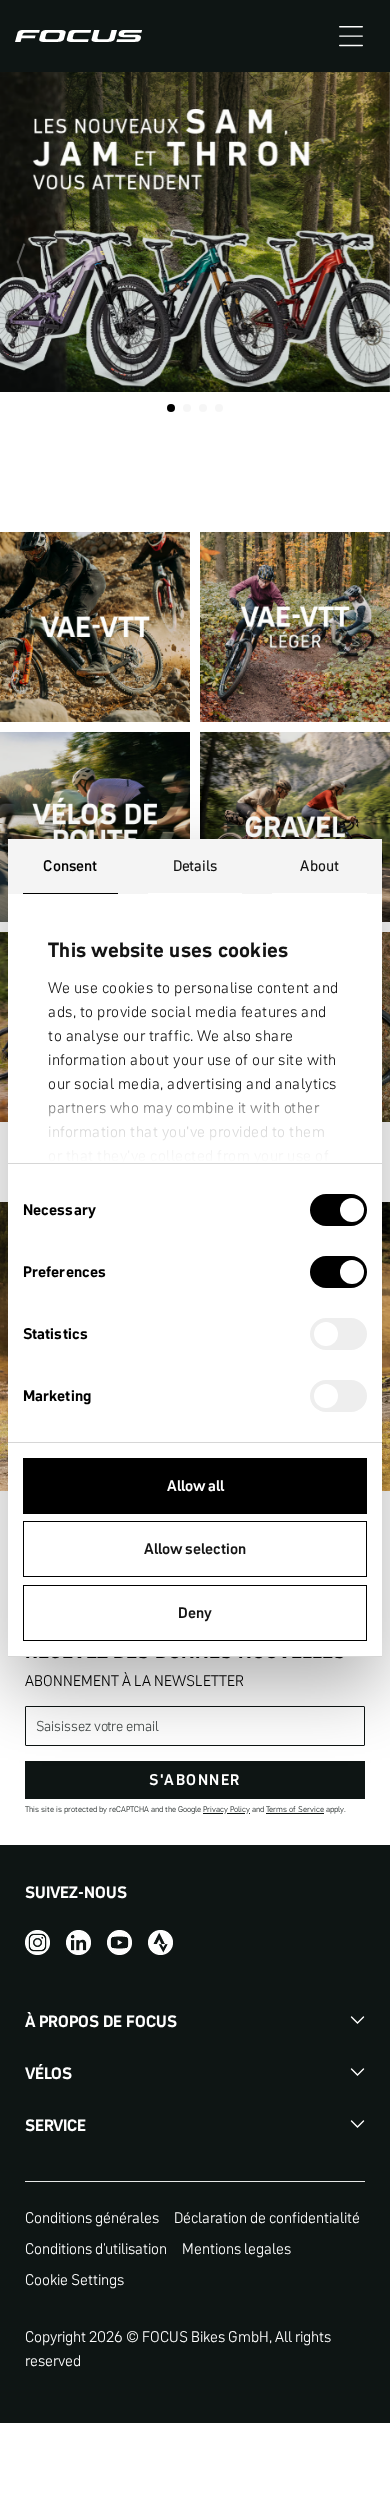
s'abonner (195, 1779)
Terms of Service (295, 1809)
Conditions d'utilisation (96, 2248)
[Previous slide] (30, 262)
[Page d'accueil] (78, 36)
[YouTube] (119, 1942)
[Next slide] (360, 262)
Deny (195, 1612)
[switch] (338, 1274)
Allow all (195, 1485)
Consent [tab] (70, 865)
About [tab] (319, 865)
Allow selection (195, 1548)
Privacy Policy (226, 1809)
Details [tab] (195, 865)
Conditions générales (92, 2217)
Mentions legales (236, 2248)
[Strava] (160, 1942)
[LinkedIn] (78, 1942)
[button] (351, 36)
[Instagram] (37, 1942)
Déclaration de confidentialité (267, 2217)
